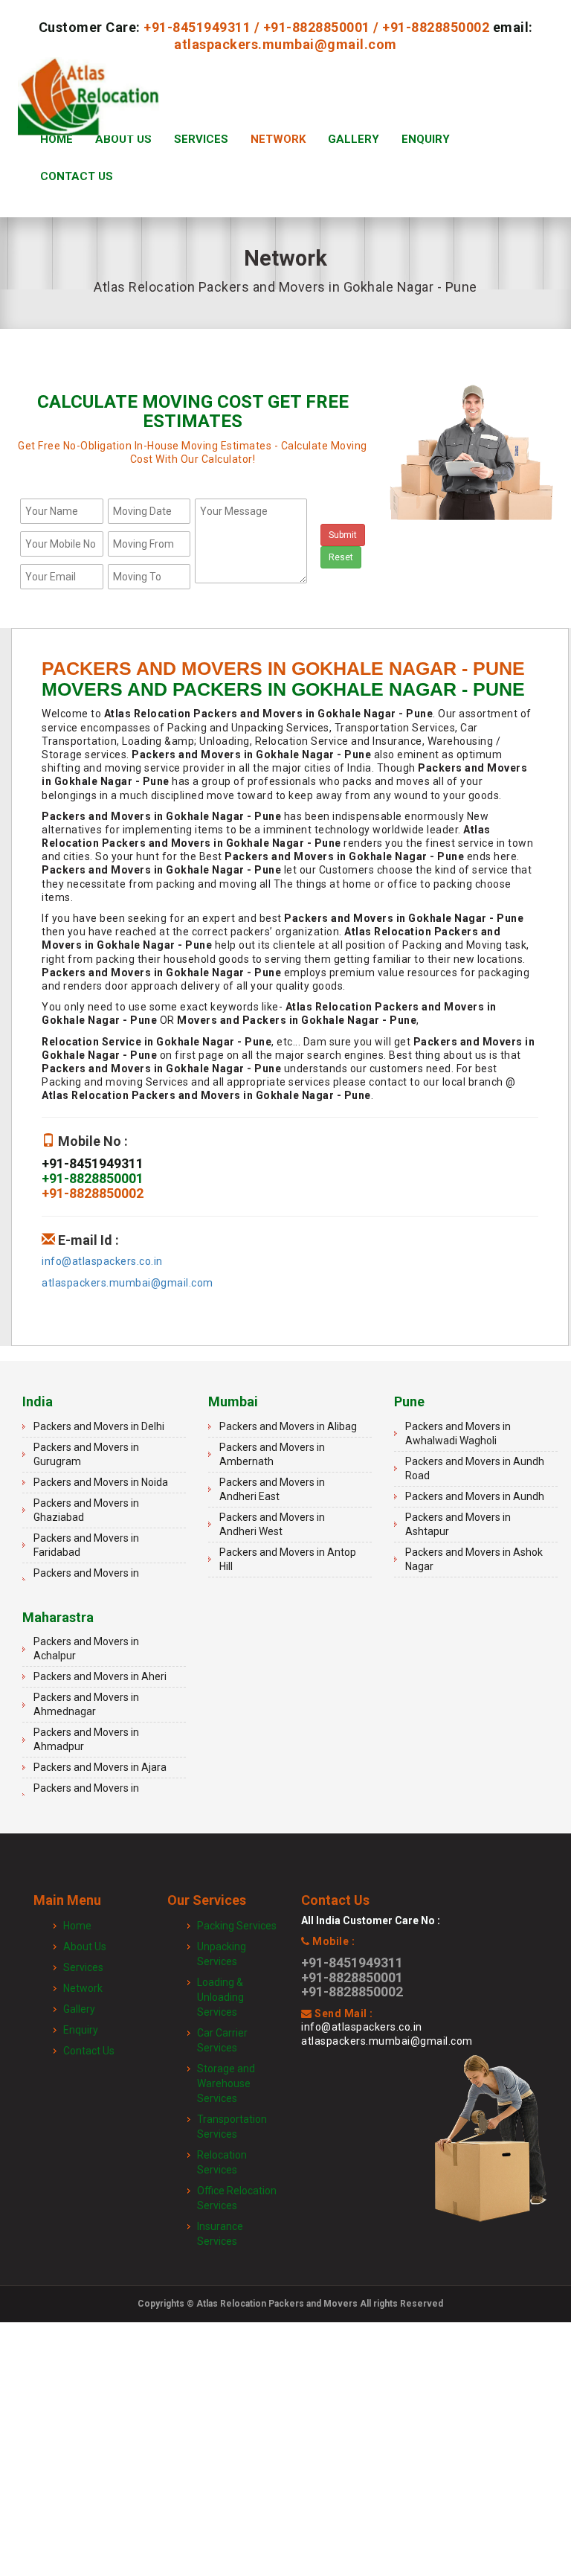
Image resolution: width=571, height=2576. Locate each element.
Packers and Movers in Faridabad (86, 1545)
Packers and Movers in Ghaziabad (86, 1510)
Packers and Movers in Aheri (100, 1676)
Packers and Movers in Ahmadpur (86, 1739)
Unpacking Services (222, 1954)
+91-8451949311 (197, 27)
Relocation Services (222, 2162)
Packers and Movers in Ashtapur (458, 1524)
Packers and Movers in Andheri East (272, 1489)
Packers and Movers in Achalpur (86, 1649)
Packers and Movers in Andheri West (272, 1524)
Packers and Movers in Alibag (288, 1426)
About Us (123, 139)
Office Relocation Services (237, 2198)
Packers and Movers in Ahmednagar (86, 1704)
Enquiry (426, 139)
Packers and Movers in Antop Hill (288, 1559)
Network (278, 139)
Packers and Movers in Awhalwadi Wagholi (458, 1433)
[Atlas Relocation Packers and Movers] (88, 102)
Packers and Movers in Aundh (475, 1496)
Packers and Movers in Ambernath (272, 1454)
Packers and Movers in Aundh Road (475, 1468)
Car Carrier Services (222, 2040)
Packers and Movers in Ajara (100, 1767)
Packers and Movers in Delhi (99, 1426)
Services (201, 139)
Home (57, 139)
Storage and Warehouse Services (226, 2083)
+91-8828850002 (436, 27)
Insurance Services (220, 2234)
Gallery (354, 139)
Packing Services (237, 1926)
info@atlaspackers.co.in (102, 1261)
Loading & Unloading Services (220, 1997)
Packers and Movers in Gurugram (86, 1454)
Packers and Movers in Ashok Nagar (474, 1559)
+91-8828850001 (317, 27)
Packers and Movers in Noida (101, 1482)
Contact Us (77, 176)
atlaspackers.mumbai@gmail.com (285, 44)
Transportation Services (232, 2127)
